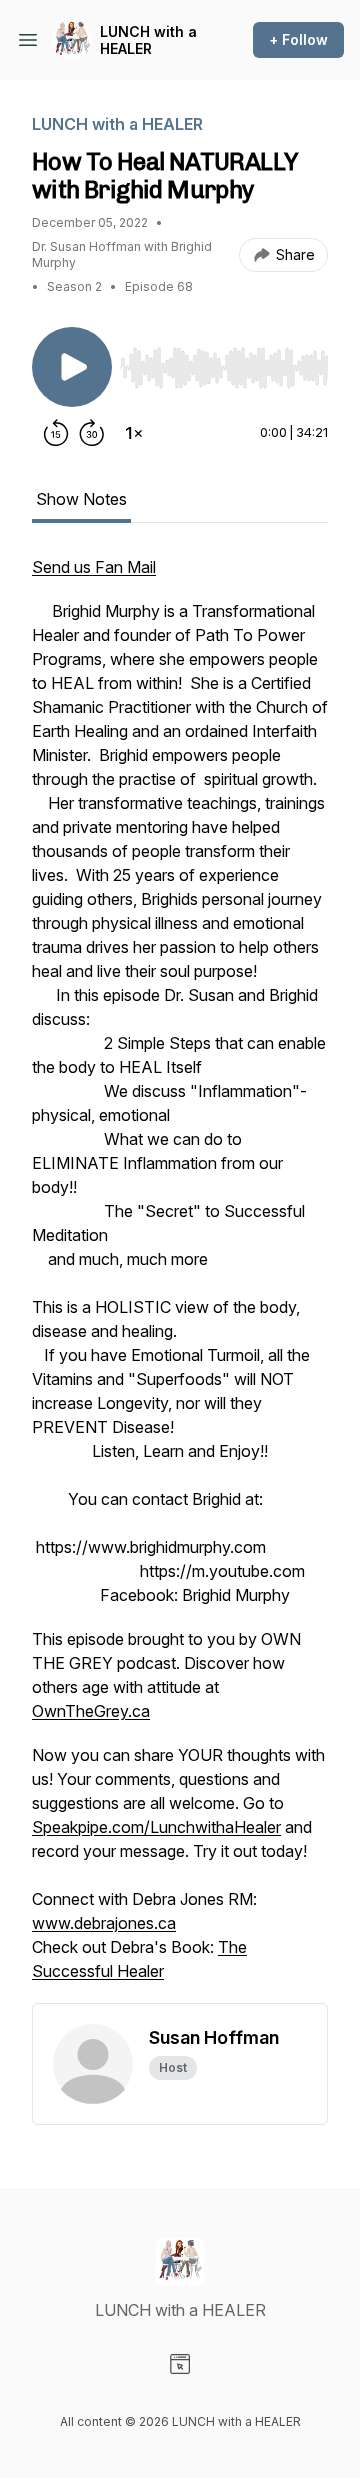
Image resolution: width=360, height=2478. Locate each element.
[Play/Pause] (72, 367)
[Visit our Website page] (180, 2364)
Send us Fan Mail (94, 567)
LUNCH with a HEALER (148, 40)
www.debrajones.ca (104, 1923)
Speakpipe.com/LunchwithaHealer (156, 1827)
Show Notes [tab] (81, 499)
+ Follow (298, 39)
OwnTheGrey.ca (91, 1711)
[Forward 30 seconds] (92, 433)
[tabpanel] (180, 1279)
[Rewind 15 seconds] (56, 433)
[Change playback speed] (134, 433)
